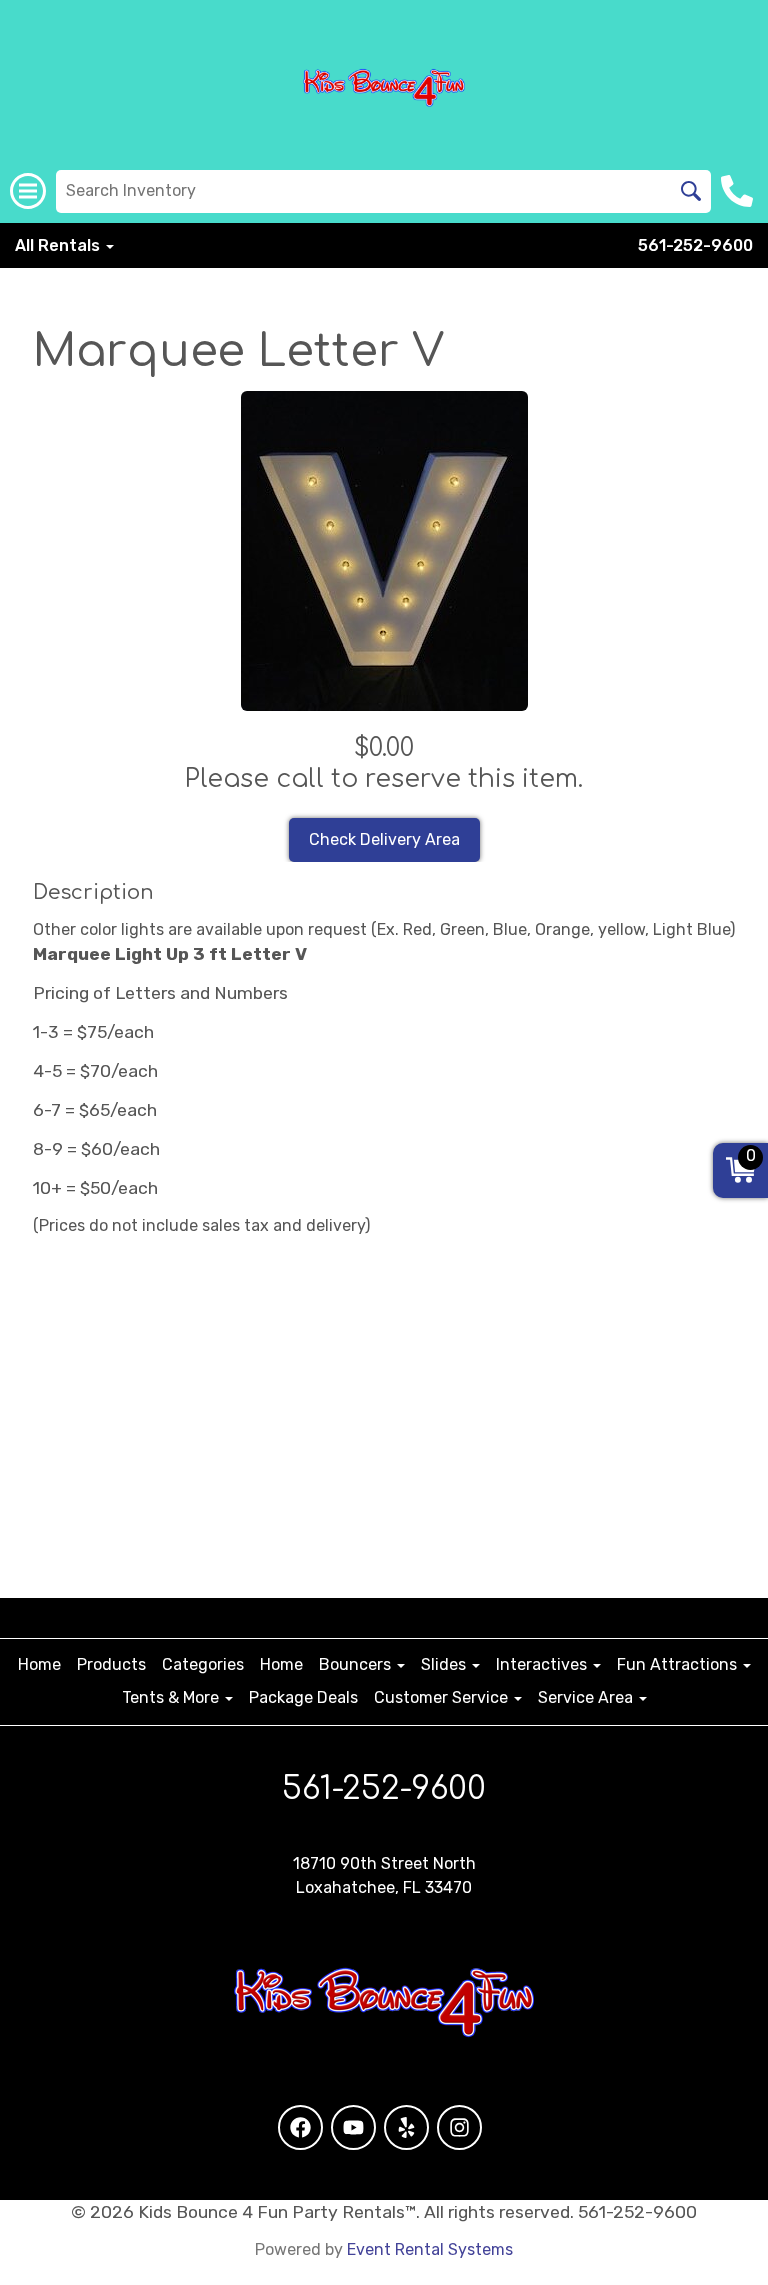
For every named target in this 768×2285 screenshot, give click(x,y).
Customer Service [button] (443, 1697)
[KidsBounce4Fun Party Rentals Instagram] (459, 2127)
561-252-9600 (695, 245)
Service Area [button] (587, 1697)
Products (111, 1664)
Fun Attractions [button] (679, 1664)
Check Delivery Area (384, 839)
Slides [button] (445, 1664)
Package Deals (303, 1697)
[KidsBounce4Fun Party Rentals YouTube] (353, 2127)
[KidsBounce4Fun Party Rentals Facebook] (300, 2127)
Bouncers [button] (357, 1664)
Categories (203, 1664)
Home (39, 1664)
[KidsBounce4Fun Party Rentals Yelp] (406, 2127)
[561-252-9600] (739, 191)
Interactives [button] (543, 1664)
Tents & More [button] (172, 1697)
